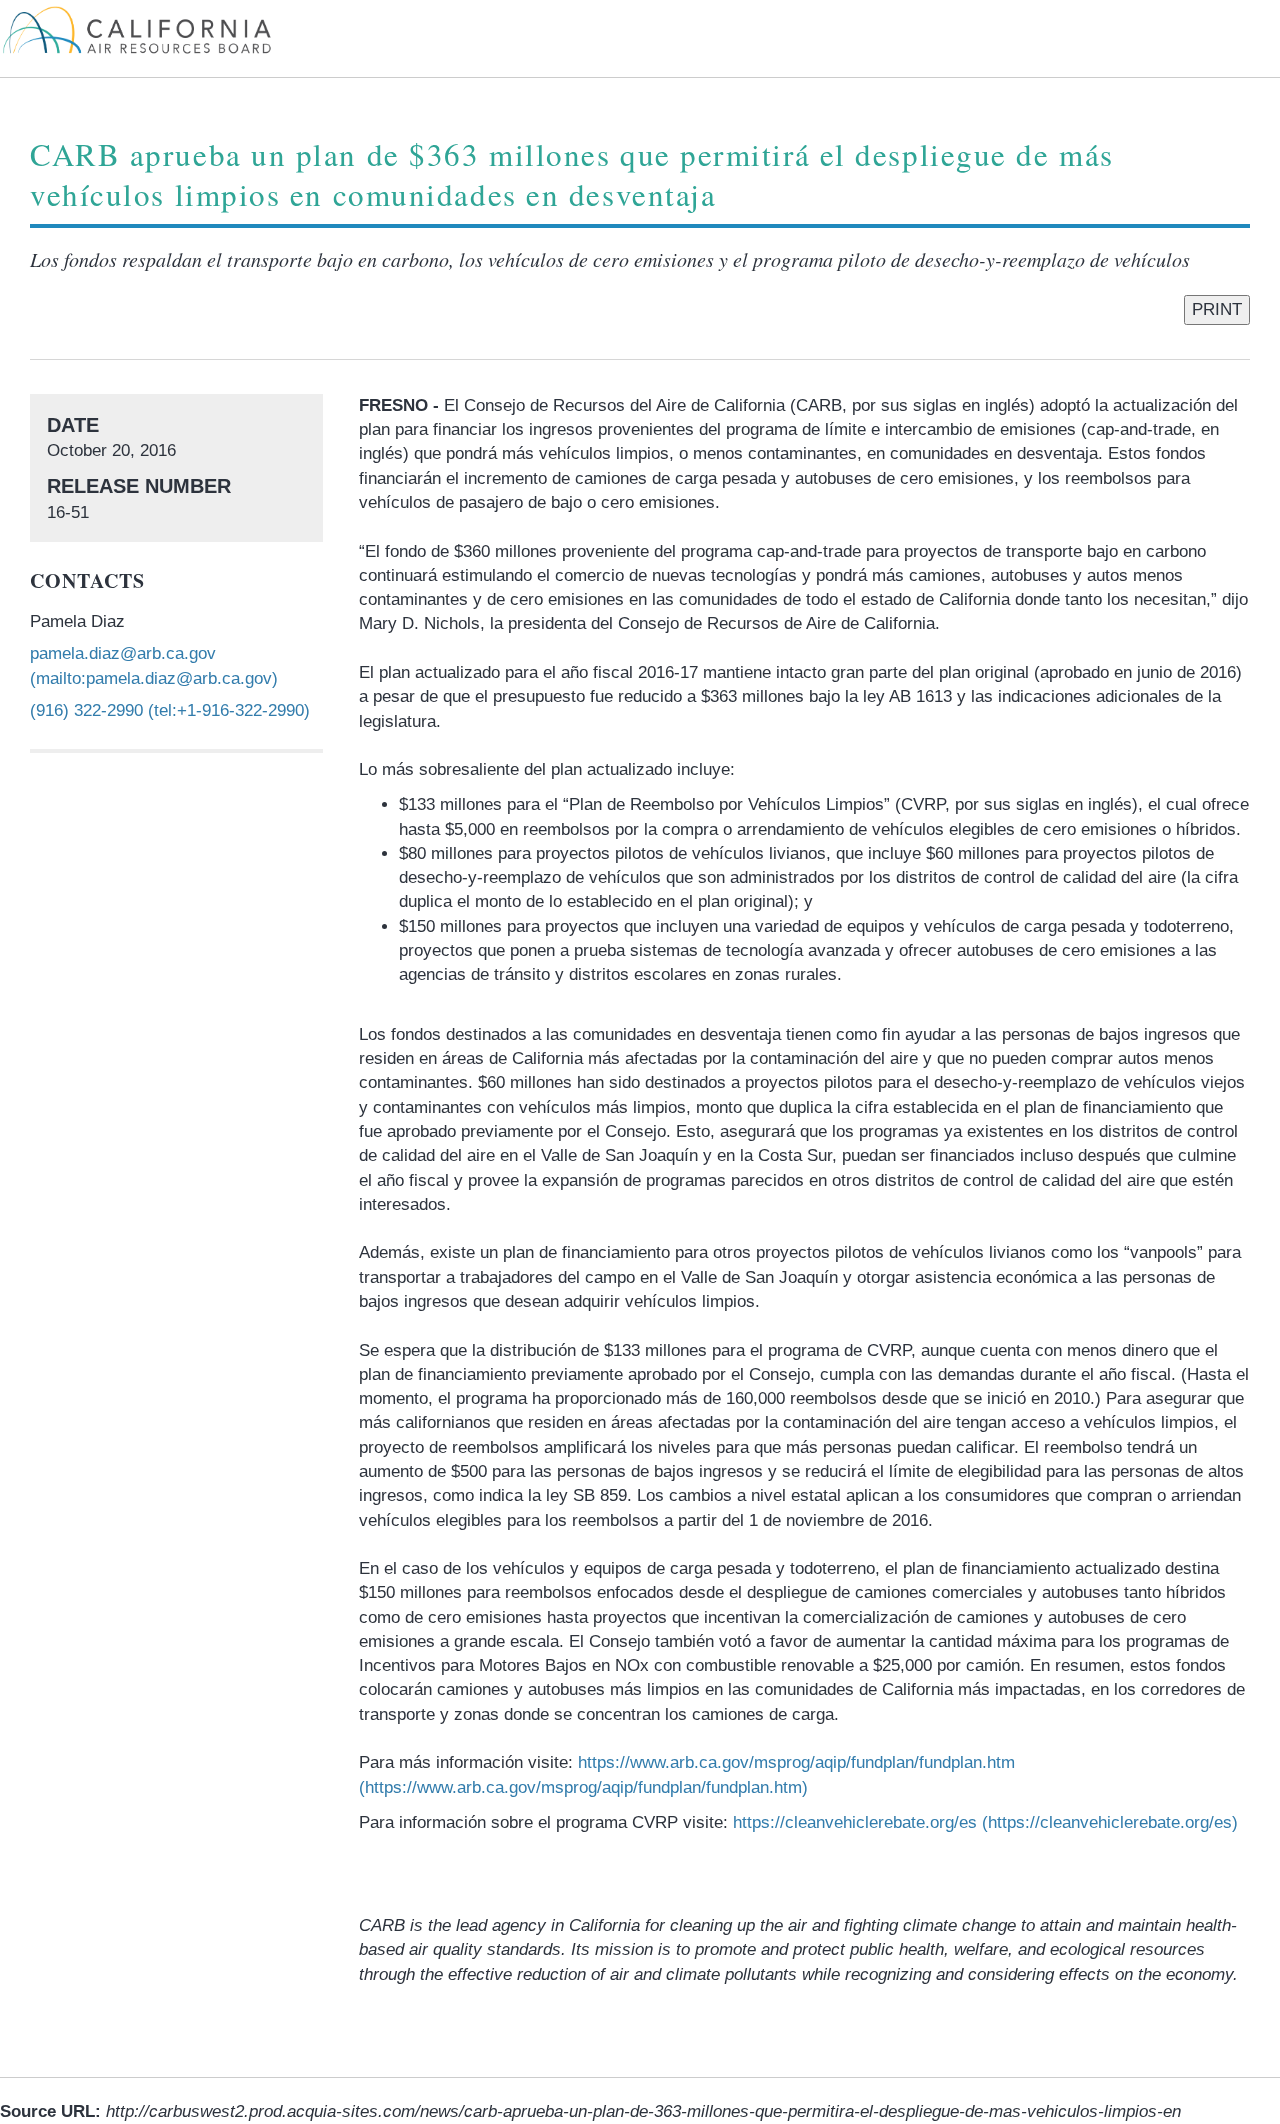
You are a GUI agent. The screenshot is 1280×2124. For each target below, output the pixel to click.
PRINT (1217, 309)
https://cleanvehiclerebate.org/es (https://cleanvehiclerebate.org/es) (985, 1822)
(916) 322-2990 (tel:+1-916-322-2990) (170, 710)
